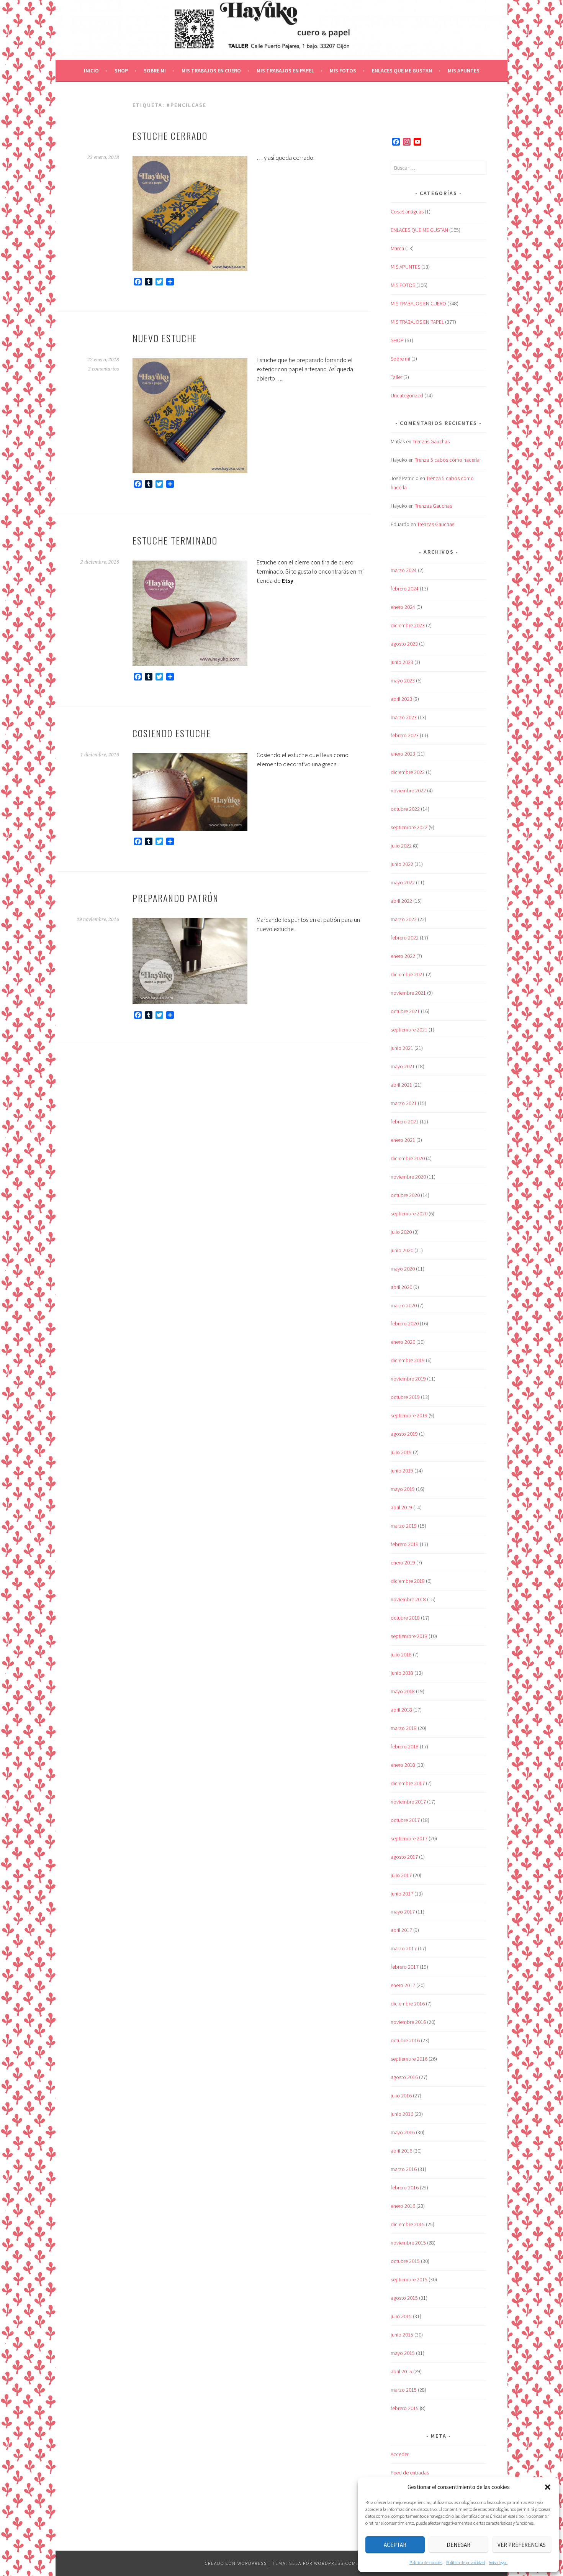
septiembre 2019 (409, 1415)
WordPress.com (335, 2563)
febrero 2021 (405, 1122)
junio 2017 (402, 1894)
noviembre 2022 (408, 790)
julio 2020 (401, 1232)
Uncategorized (407, 395)
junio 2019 (402, 1471)
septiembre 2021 (409, 1030)
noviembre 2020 (408, 1177)
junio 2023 (402, 662)
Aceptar (395, 2545)
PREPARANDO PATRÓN (176, 898)
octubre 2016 (405, 2040)
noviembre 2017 (408, 1802)
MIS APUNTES (464, 71)
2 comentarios (104, 369)
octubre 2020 (405, 1195)
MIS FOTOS (343, 71)
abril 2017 (401, 1930)
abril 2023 (401, 699)
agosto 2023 (404, 644)
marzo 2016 (404, 2169)
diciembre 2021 (408, 974)
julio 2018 (401, 1654)
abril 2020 (401, 1287)
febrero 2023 (405, 735)
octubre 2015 (405, 2261)
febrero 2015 (405, 2408)
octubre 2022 (405, 809)
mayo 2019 (403, 1489)
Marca (397, 248)
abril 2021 (401, 1085)
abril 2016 (401, 2151)
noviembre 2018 (408, 1599)
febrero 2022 (405, 938)
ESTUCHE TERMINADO (175, 540)
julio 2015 (401, 2316)
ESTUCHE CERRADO (170, 136)
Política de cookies (426, 2562)
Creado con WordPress (236, 2563)
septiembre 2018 (409, 1636)
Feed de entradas (410, 2473)
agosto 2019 (404, 1434)
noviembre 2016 (408, 2022)
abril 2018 (401, 1710)
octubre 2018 (405, 1618)
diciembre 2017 (408, 1783)
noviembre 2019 (408, 1379)
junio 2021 (402, 1048)
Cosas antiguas (407, 212)
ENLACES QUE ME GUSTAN (402, 71)
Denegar (458, 2545)
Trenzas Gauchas (431, 441)
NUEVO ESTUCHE (165, 338)
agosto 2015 (404, 2298)
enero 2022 (403, 956)
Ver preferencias (522, 2545)
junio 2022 (402, 864)
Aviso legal (498, 2562)
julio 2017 (401, 1875)
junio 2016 (402, 2114)
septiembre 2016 (409, 2059)
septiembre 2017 (409, 1838)
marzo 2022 (404, 919)
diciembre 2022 (408, 772)
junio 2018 (402, 1673)
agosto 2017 (404, 1857)
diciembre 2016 (408, 2004)
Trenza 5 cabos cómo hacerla (447, 460)
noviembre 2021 (408, 993)
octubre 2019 (405, 1397)
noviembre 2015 (408, 2243)
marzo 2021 (404, 1103)
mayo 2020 (403, 1269)
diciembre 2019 (408, 1360)
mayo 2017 (403, 1912)
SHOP (121, 71)
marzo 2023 (404, 717)
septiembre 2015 (409, 2279)
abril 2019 (401, 1507)
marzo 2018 (404, 1728)
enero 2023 (403, 754)
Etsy (288, 580)
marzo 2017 (404, 1948)
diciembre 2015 (408, 2224)
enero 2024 (403, 607)
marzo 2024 (404, 570)
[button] (548, 2487)
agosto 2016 (404, 2077)
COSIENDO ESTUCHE (172, 733)
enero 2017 (403, 1985)
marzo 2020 (404, 1305)
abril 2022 (401, 901)
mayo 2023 (403, 680)
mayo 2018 (403, 1691)
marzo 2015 (404, 2390)
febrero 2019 (405, 1544)
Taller (396, 377)
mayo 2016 (403, 2132)
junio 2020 (402, 1250)
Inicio (91, 71)
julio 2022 (401, 846)
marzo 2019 (404, 1526)
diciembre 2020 (408, 1158)
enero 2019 (403, 1563)
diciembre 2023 (408, 625)
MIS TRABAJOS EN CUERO (211, 71)
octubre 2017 (405, 1820)
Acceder (400, 2454)
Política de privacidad (466, 2562)
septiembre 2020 (409, 1213)
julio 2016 (401, 2096)
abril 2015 (401, 2371)
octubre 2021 (405, 1011)
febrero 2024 (405, 589)
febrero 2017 (405, 1967)
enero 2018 (403, 1765)
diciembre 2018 (408, 1581)
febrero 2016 (405, 2187)
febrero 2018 (405, 1746)
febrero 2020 (405, 1323)
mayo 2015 (403, 2353)
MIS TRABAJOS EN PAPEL (285, 71)
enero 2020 (403, 1342)
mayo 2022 (403, 882)
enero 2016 (403, 2206)
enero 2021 (403, 1140)
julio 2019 (401, 1452)
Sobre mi (155, 71)
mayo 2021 (403, 1066)
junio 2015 (402, 2335)
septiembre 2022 (409, 827)
